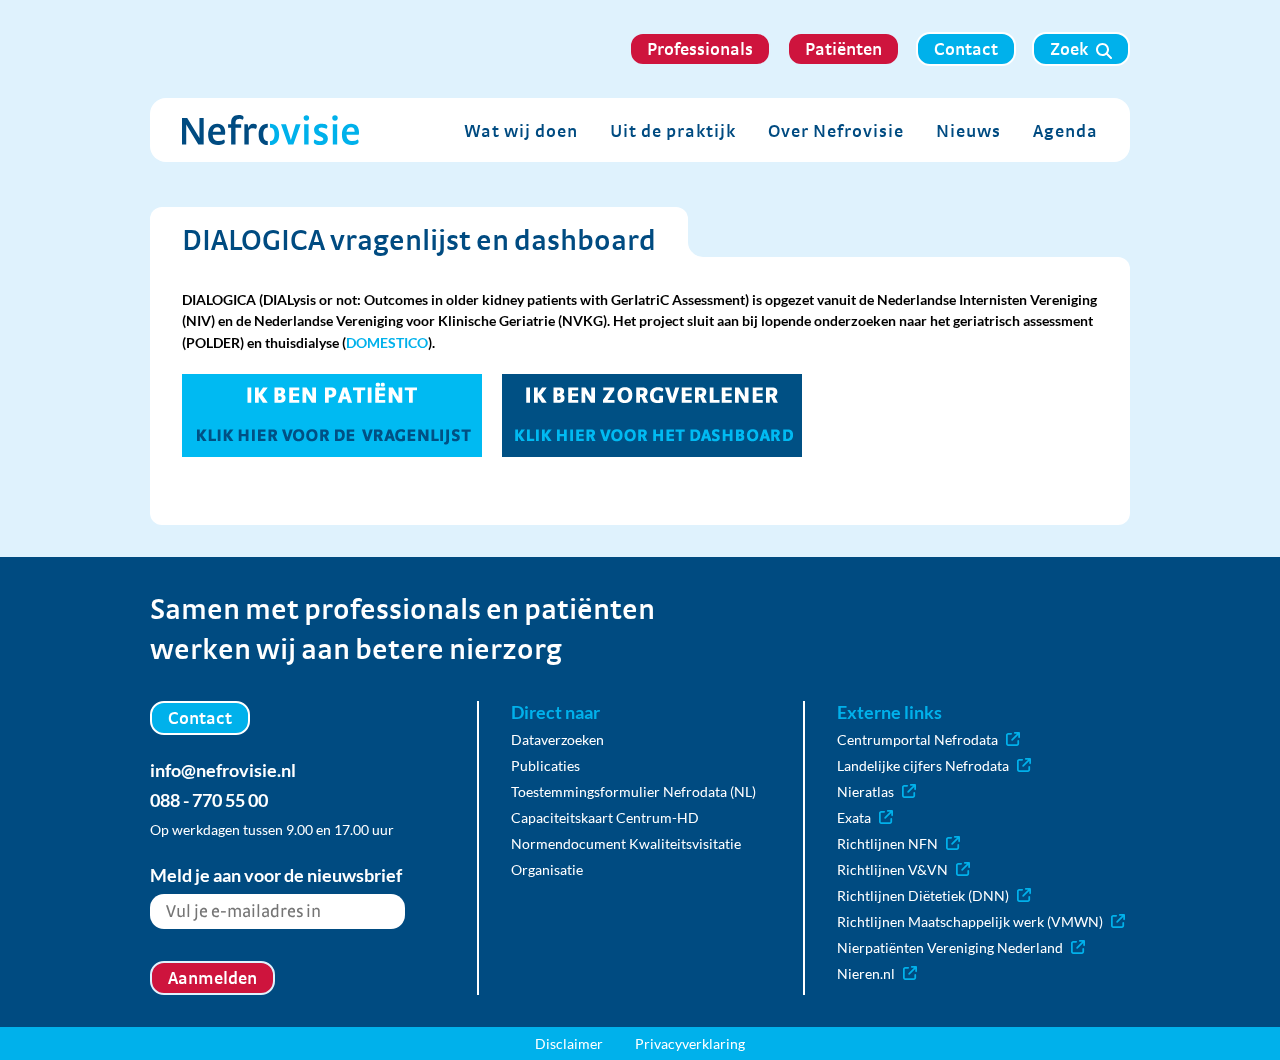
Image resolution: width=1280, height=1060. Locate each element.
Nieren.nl (866, 973)
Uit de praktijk (673, 130)
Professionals (700, 48)
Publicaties (545, 765)
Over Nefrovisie (836, 130)
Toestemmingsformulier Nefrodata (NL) (633, 791)
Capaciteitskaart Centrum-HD (605, 817)
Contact (966, 48)
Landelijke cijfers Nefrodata (923, 765)
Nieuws (968, 130)
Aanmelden (212, 977)
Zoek (1069, 48)
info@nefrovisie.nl (223, 770)
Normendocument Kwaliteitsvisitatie (626, 843)
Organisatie (547, 869)
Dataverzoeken (557, 739)
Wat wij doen (521, 130)
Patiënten (843, 48)
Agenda (1065, 130)
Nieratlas (865, 791)
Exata (854, 817)
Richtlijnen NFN (887, 843)
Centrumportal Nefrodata (917, 739)
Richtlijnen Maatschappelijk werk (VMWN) (970, 921)
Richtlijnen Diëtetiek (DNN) (923, 895)
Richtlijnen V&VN (892, 869)
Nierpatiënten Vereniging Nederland (950, 947)
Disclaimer (569, 1043)
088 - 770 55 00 (209, 800)
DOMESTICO (387, 342)
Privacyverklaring (690, 1043)
